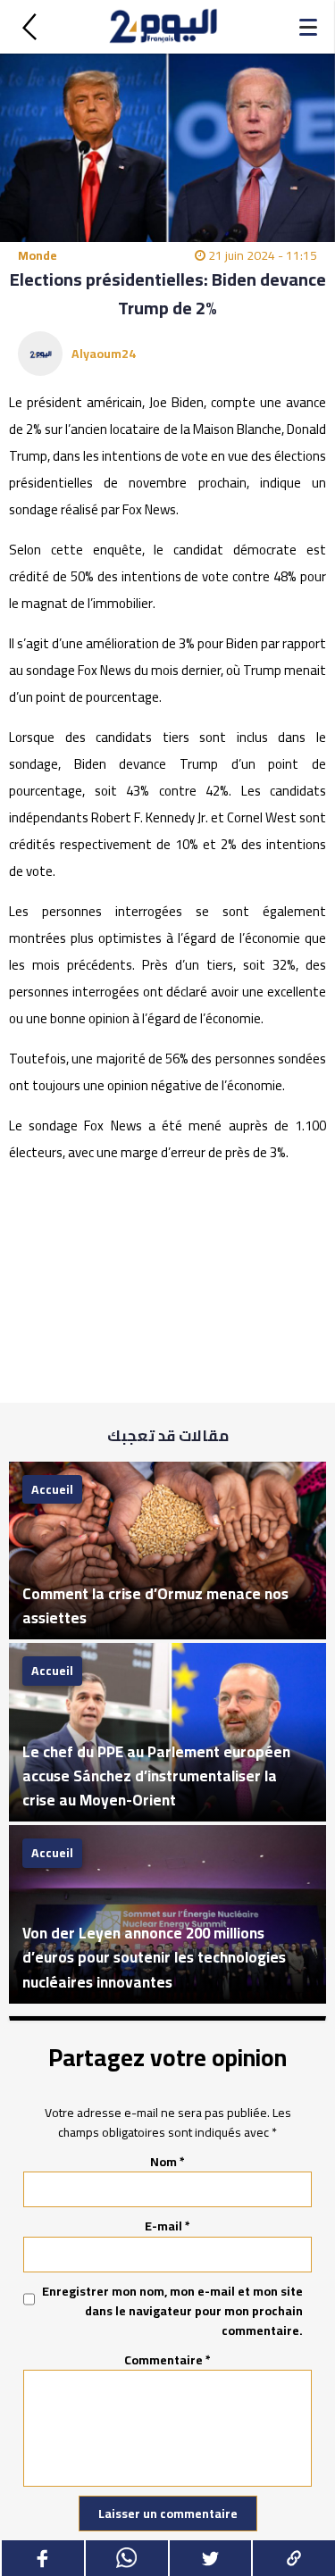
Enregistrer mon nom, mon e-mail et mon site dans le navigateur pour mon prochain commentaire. (172, 2311)
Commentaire (167, 2360)
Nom (167, 2162)
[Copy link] (293, 2558)
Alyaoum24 (104, 354)
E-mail (167, 2226)
